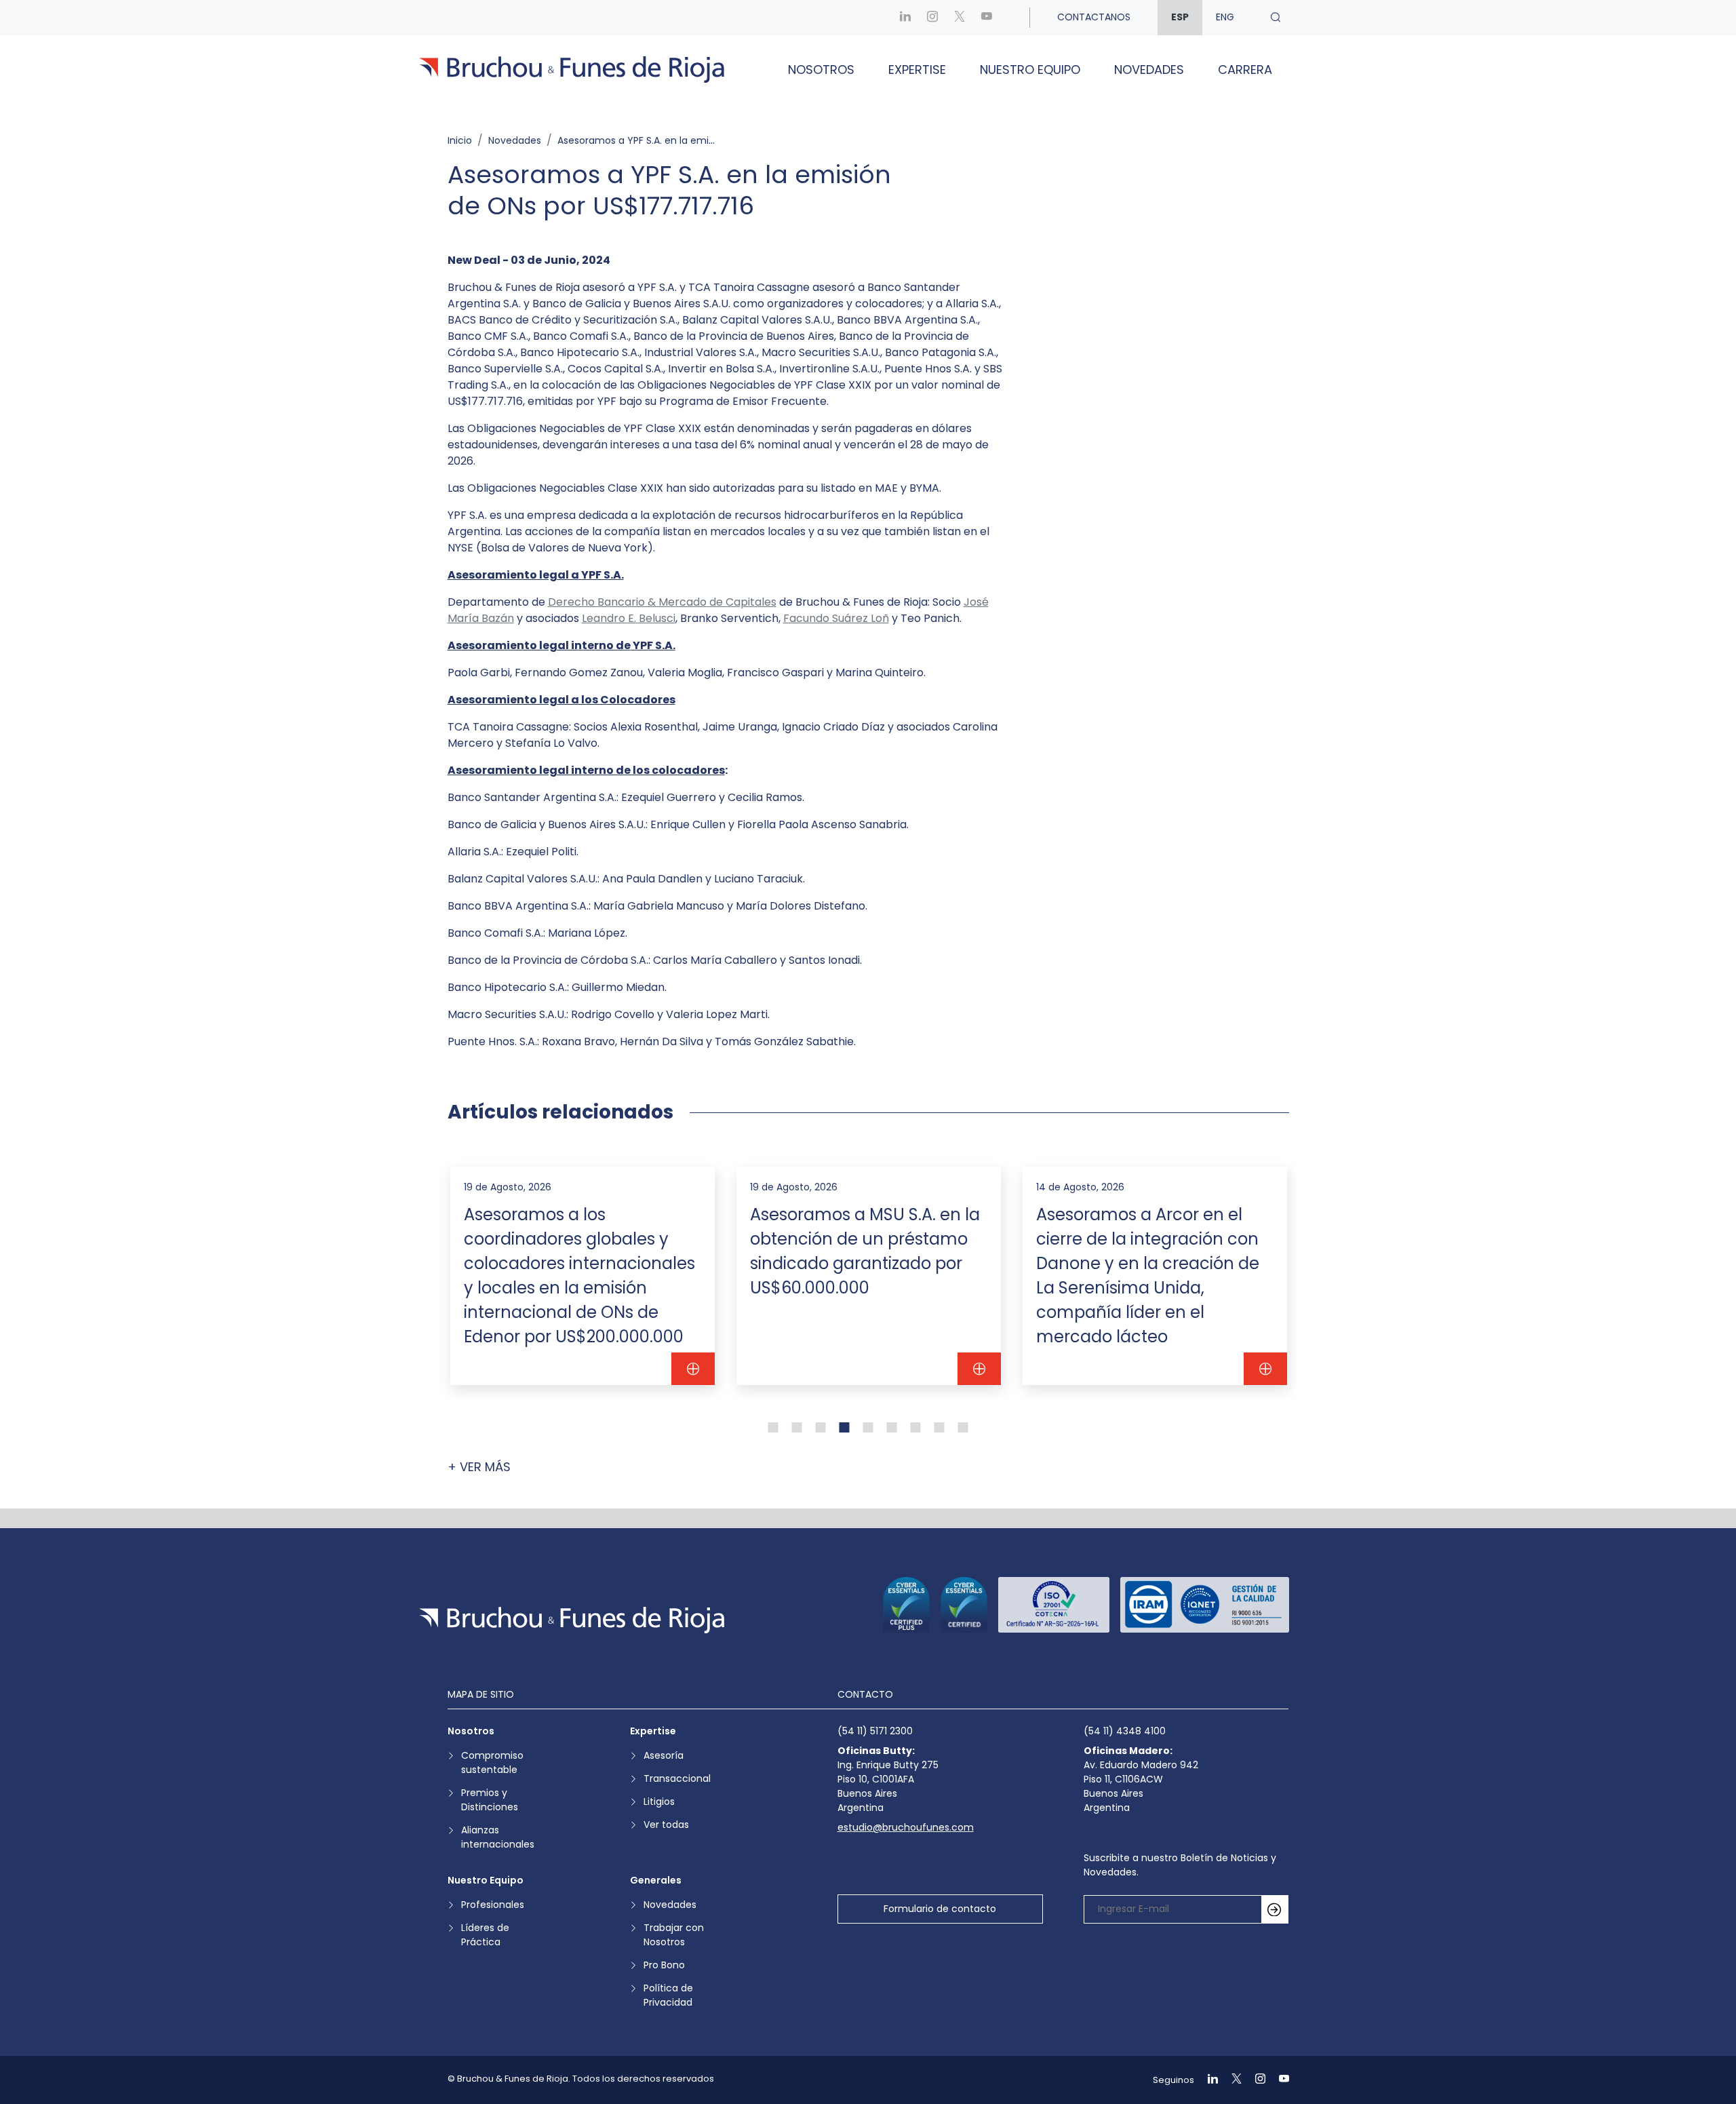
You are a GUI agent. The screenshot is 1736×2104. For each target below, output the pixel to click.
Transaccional (677, 1778)
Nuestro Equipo (1030, 70)
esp (1180, 17)
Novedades (1149, 70)
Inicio (460, 140)
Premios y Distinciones (490, 1800)
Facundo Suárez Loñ (836, 618)
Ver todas (666, 1825)
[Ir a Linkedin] (905, 17)
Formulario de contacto (940, 1909)
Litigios (659, 1801)
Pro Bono (664, 1965)
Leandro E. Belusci (629, 618)
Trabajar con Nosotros (674, 1935)
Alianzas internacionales (498, 1837)
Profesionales (493, 1905)
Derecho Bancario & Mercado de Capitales (662, 602)
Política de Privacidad (668, 1995)
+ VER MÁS (479, 1467)
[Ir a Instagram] (932, 17)
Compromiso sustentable (492, 1762)
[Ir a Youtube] (987, 17)
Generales (656, 1880)
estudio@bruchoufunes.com (906, 1827)
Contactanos (1094, 17)
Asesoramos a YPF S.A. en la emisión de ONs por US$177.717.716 (704, 140)
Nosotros (821, 70)
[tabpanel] (583, 1276)
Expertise (917, 70)
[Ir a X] (960, 17)
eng (1225, 17)
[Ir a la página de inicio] (572, 1620)
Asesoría (664, 1755)
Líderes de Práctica (485, 1935)
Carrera (1245, 70)
